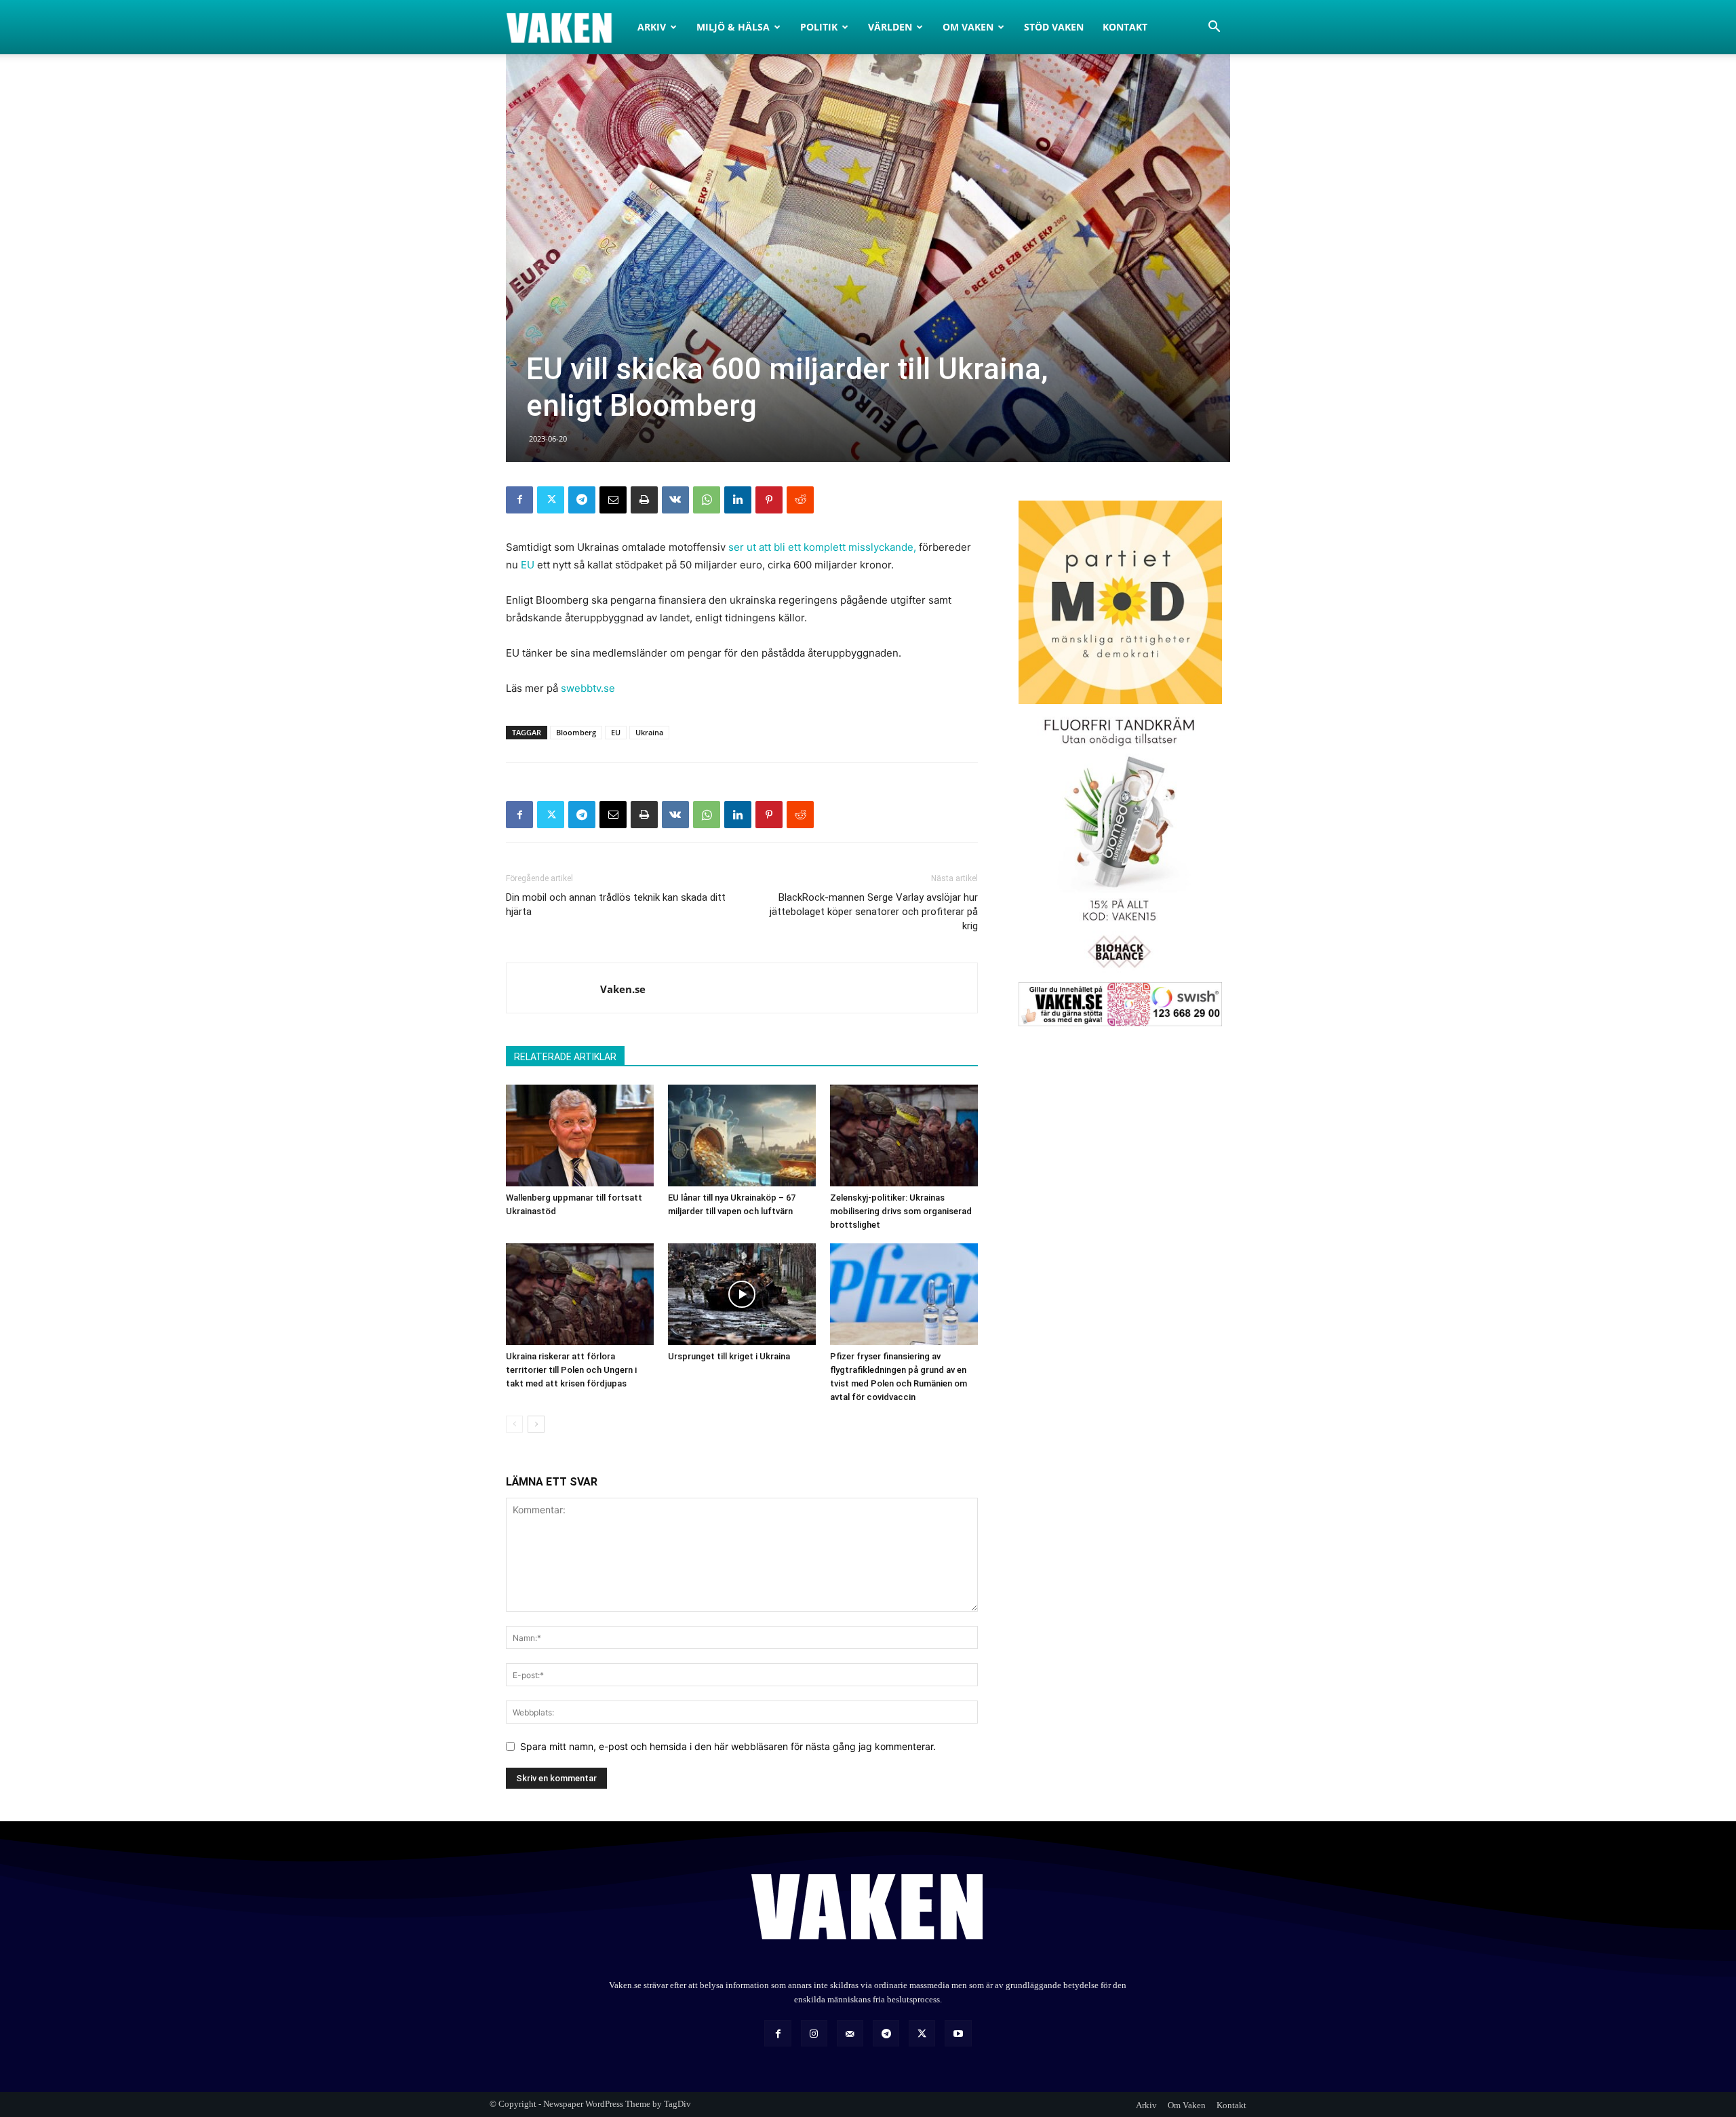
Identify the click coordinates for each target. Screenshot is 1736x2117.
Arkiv (652, 27)
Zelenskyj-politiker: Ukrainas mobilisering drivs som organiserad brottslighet (901, 1211)
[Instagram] (814, 2033)
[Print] (644, 500)
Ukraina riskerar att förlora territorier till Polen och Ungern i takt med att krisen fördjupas (571, 1370)
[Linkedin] (738, 500)
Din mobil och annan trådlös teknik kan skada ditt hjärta (616, 905)
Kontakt (1125, 27)
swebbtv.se (588, 688)
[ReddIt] (800, 500)
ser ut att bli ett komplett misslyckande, (822, 547)
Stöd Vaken (1054, 27)
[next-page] (536, 1424)
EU (528, 565)
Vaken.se (623, 989)
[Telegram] (582, 500)
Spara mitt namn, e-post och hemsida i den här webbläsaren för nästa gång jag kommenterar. (728, 1746)
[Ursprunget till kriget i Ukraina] (742, 1294)
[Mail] (850, 2033)
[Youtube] (958, 2033)
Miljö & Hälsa (733, 27)
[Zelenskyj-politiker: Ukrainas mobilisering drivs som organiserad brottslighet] (904, 1135)
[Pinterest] (769, 500)
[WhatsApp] (707, 500)
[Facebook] (519, 500)
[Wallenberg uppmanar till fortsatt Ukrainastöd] (580, 1135)
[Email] (613, 500)
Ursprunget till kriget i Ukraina (729, 1356)
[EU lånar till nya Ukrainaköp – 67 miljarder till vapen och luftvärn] (742, 1135)
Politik (819, 27)
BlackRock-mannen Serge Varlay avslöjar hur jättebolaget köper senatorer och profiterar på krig (874, 912)
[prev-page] (514, 1424)
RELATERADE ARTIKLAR (565, 1057)
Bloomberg (576, 732)
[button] (1214, 28)
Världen (890, 27)
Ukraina (649, 732)
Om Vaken (968, 27)
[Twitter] (551, 500)
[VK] (675, 500)
